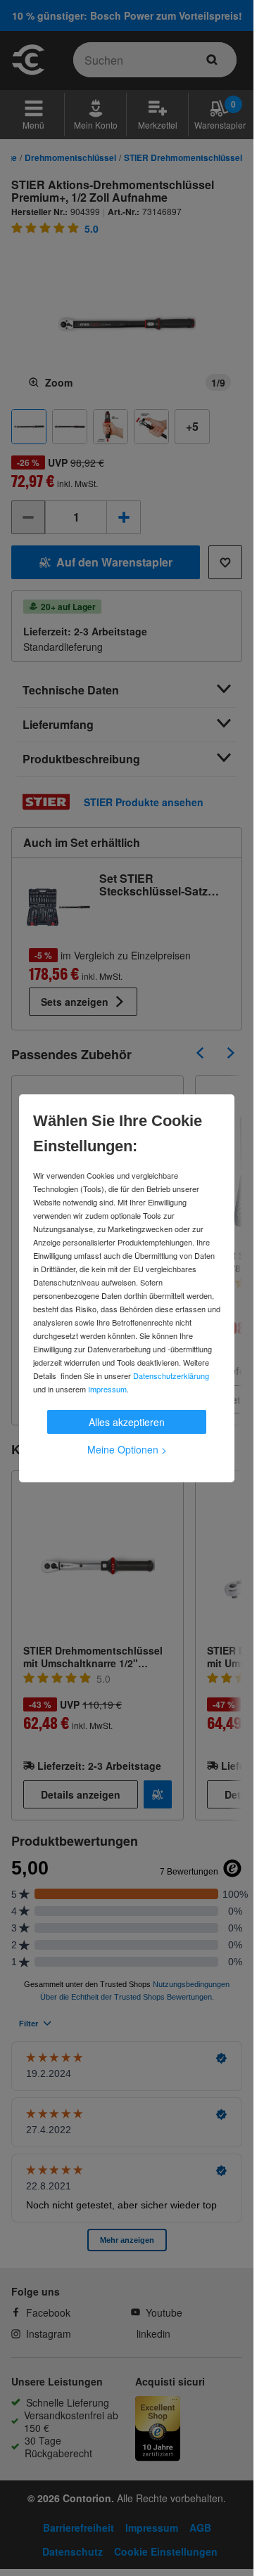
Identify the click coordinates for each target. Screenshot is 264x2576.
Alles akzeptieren (127, 1422)
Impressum (107, 1389)
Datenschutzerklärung (171, 1376)
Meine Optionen (127, 1449)
